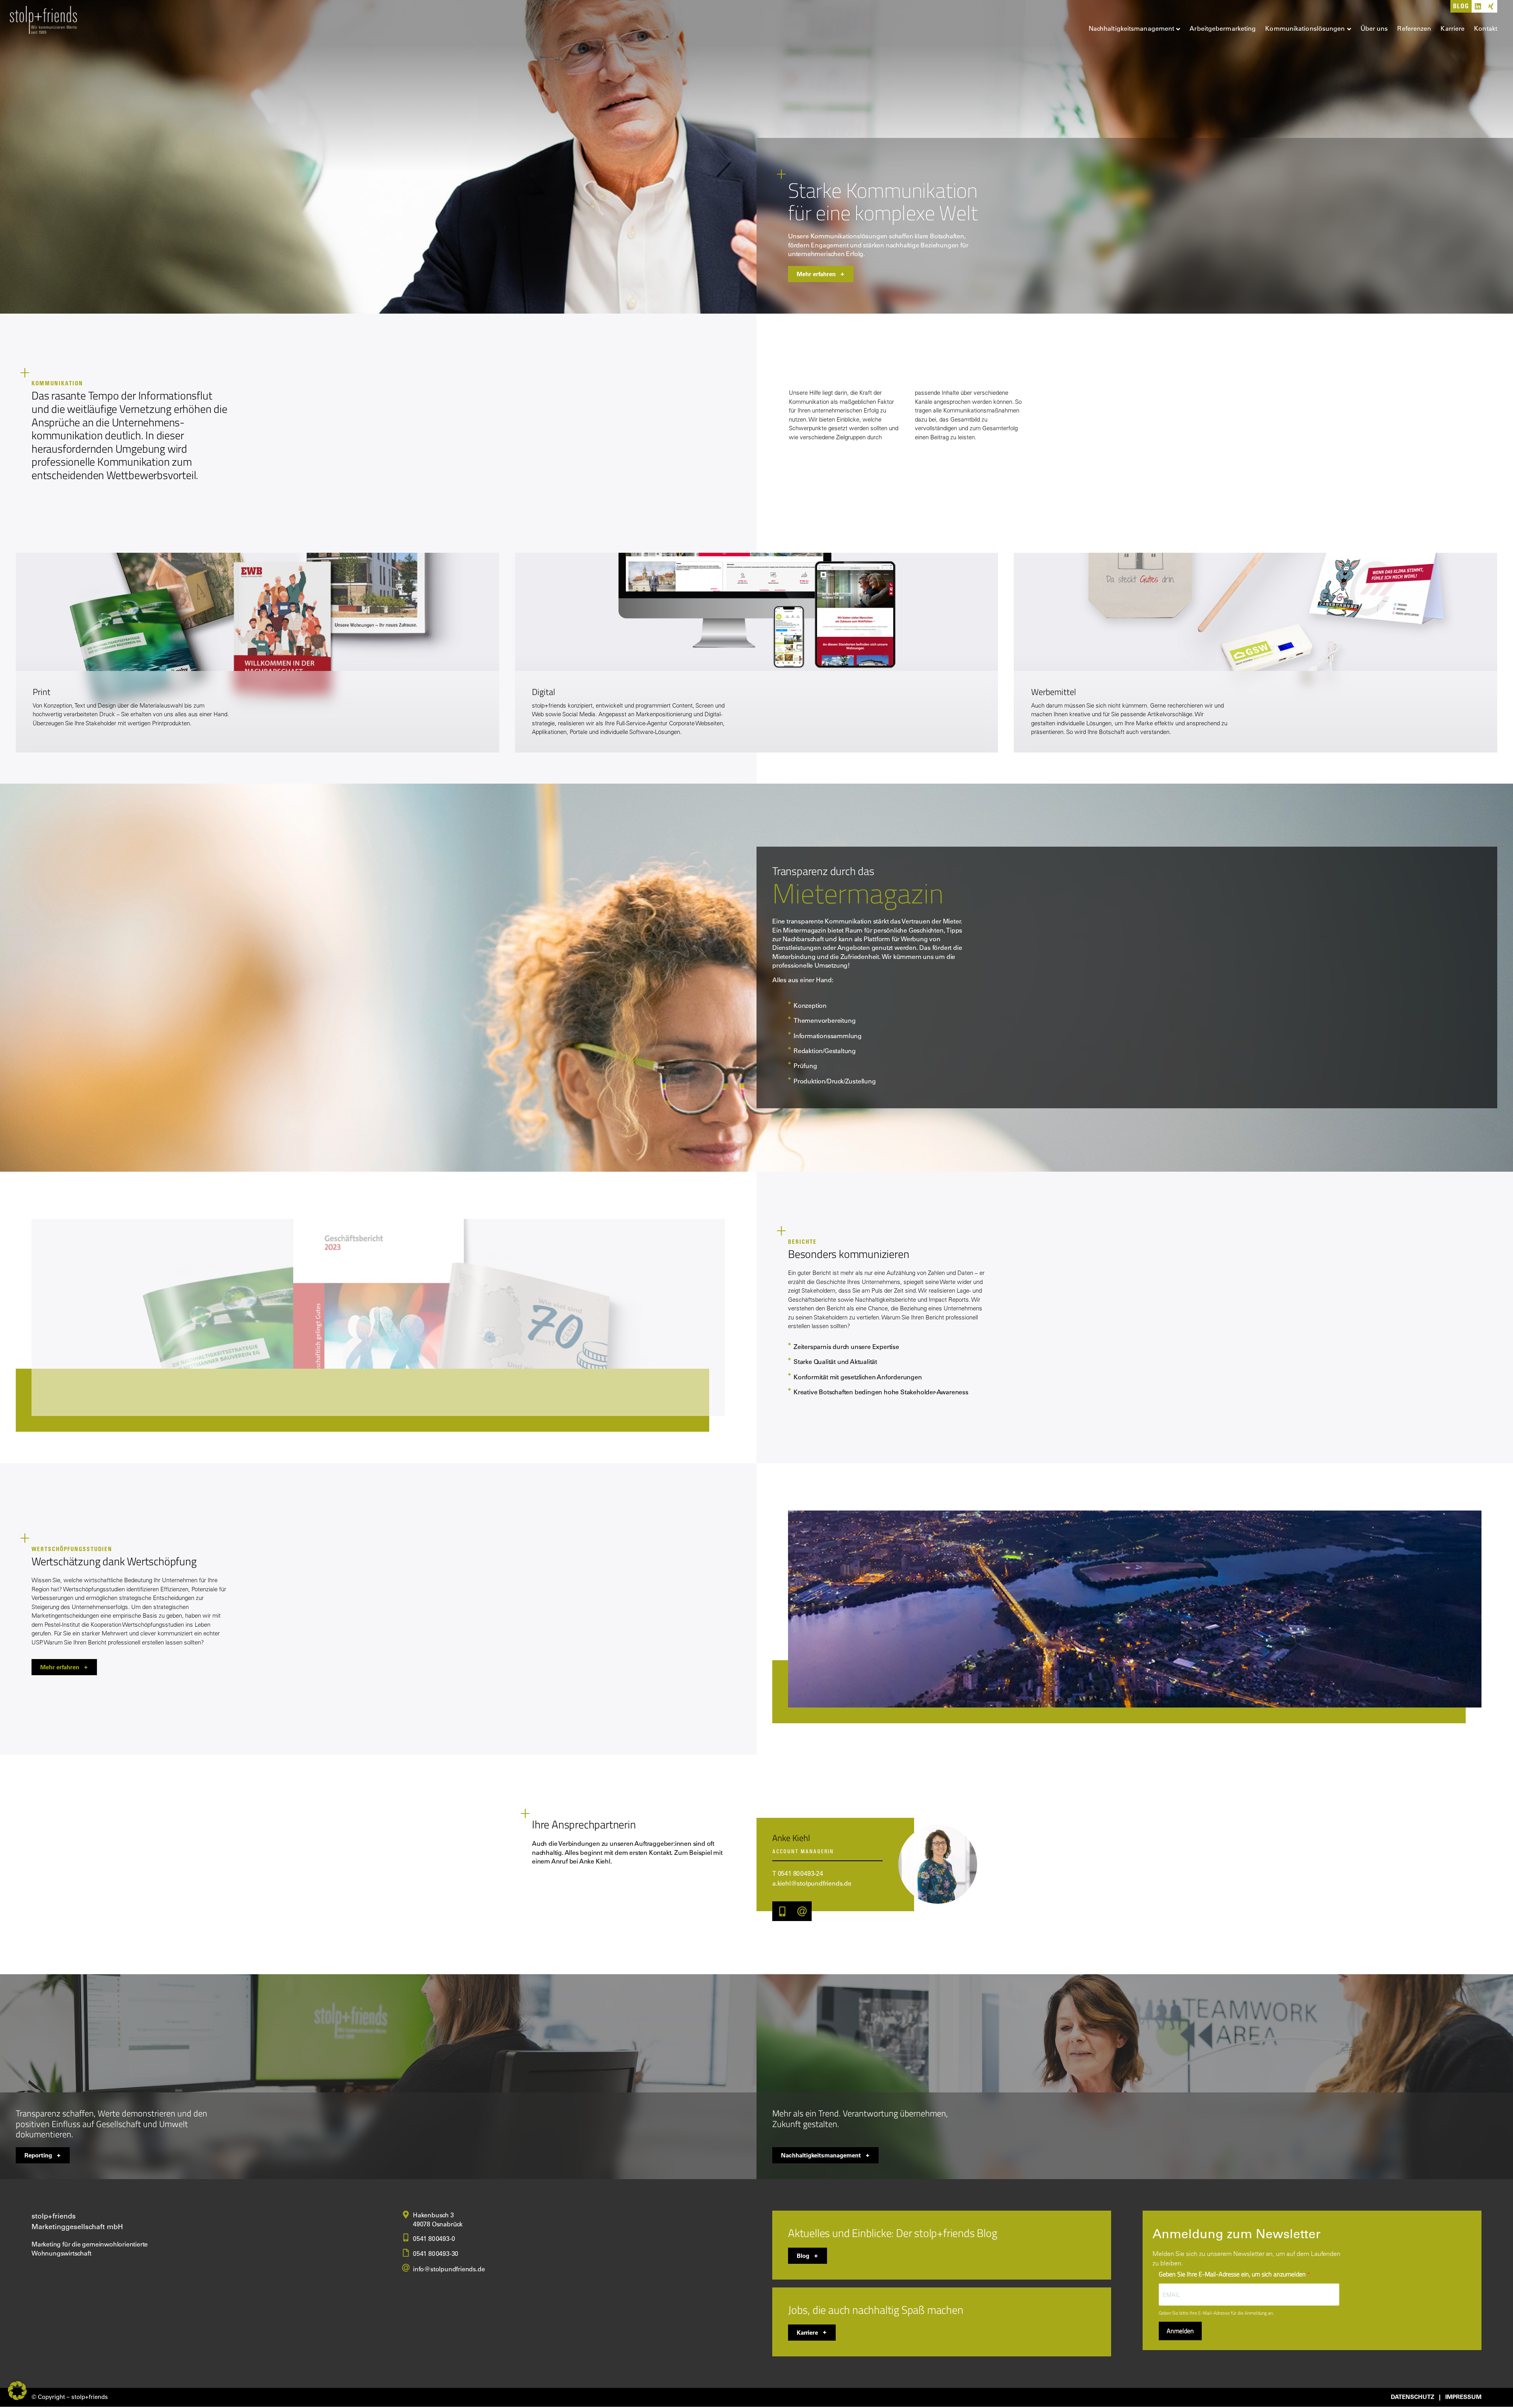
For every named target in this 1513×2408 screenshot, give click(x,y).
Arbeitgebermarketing (1223, 28)
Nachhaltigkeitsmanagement (1132, 28)
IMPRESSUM (1463, 2397)
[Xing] (1491, 6)
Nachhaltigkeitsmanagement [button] (821, 2155)
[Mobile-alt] (782, 1911)
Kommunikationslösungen (1305, 28)
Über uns (1374, 28)
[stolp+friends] (43, 21)
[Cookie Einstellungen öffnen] (17, 2398)
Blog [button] (803, 2256)
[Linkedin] (1478, 6)
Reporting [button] (38, 2155)
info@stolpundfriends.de (449, 2269)
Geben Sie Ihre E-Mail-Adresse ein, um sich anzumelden (1233, 2274)
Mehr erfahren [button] (816, 274)
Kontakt (1486, 28)
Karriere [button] (807, 2332)
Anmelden (1180, 2331)
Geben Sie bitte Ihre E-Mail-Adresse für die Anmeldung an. (1216, 2313)
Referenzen (1414, 28)
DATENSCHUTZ (1413, 2397)
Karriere (1453, 28)
